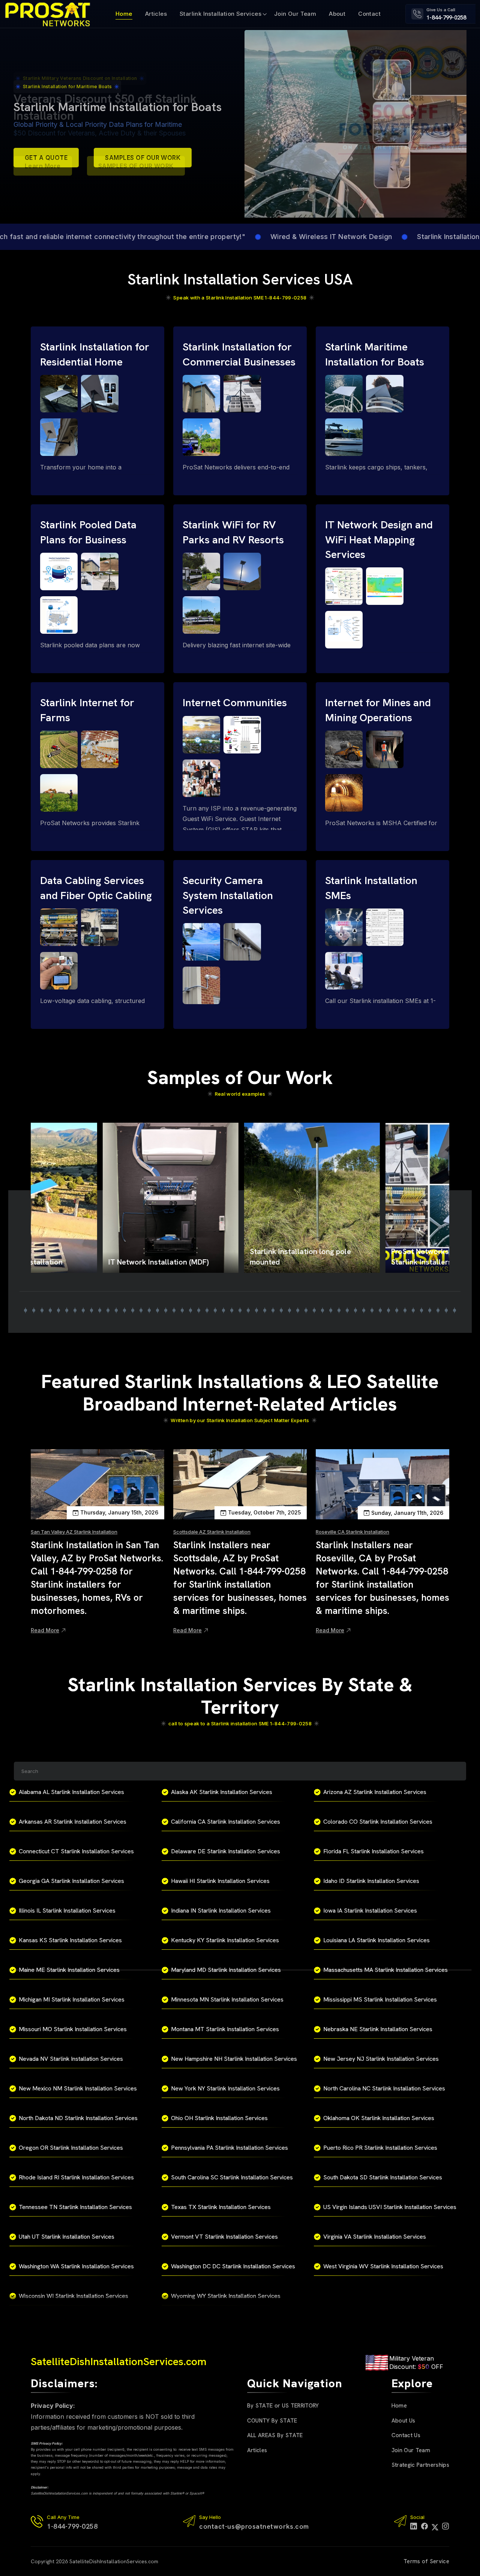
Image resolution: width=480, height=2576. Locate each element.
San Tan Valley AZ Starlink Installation (74, 1532)
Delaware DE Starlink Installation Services (226, 1851)
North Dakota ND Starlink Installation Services (78, 2118)
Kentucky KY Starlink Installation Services (225, 1940)
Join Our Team (295, 14)
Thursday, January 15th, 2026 (119, 1512)
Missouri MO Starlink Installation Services (73, 2029)
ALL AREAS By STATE (275, 2435)
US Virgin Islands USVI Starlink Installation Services (390, 2207)
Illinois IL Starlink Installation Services (67, 1911)
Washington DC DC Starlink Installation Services (233, 2266)
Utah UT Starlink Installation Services (67, 2237)
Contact (369, 14)
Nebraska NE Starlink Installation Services (378, 2029)
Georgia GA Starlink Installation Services (71, 1881)
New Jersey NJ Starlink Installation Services (381, 2059)
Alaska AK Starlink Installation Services (222, 1792)
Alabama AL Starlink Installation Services (71, 1792)
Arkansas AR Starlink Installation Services (73, 1822)
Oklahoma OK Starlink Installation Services (379, 2118)
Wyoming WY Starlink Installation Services (226, 2296)
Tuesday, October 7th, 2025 (264, 1512)
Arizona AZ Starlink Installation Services (375, 1792)
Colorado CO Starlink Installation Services (378, 1822)
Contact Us (406, 2435)
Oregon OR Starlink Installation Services (71, 2148)
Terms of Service (426, 2561)
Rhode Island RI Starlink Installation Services (76, 2177)
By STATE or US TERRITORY (283, 2406)
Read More (45, 1630)
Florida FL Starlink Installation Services (373, 1851)
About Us (403, 2421)
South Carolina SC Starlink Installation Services (232, 2177)
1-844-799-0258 (446, 18)
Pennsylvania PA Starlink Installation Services (229, 2148)
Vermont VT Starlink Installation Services (224, 2237)
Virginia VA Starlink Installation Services (375, 2237)
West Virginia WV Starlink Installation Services (383, 2266)
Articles (156, 14)
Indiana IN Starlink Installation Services (221, 1911)
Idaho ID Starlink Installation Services (371, 1881)
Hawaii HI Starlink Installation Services (220, 1881)
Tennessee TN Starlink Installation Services (75, 2207)
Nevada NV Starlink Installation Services (71, 2059)
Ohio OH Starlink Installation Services (219, 2118)
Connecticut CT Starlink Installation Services (76, 1851)
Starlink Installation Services (220, 14)
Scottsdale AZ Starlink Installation (212, 1532)
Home (124, 14)
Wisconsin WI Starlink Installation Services (73, 2296)
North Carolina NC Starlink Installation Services (384, 2088)
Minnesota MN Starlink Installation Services (227, 1999)
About (337, 14)
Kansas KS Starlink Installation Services (70, 1940)
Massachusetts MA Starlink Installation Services (385, 1970)
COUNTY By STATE (272, 2421)
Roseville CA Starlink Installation (352, 1532)
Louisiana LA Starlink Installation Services (376, 1940)
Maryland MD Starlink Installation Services (226, 1970)
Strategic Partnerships (420, 2465)
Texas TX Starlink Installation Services (221, 2207)
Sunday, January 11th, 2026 (407, 1513)
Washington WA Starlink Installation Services (76, 2266)
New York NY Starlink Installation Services (225, 2088)
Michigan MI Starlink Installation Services (72, 1999)
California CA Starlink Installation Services (226, 1822)
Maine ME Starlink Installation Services (69, 1970)
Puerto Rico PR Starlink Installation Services (380, 2148)
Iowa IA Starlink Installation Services (370, 1911)
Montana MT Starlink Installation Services (225, 2029)
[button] (25, 1310)
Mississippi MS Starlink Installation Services (380, 1999)
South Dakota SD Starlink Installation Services (383, 2177)
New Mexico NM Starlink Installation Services (78, 2088)
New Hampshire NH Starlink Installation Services (234, 2059)
